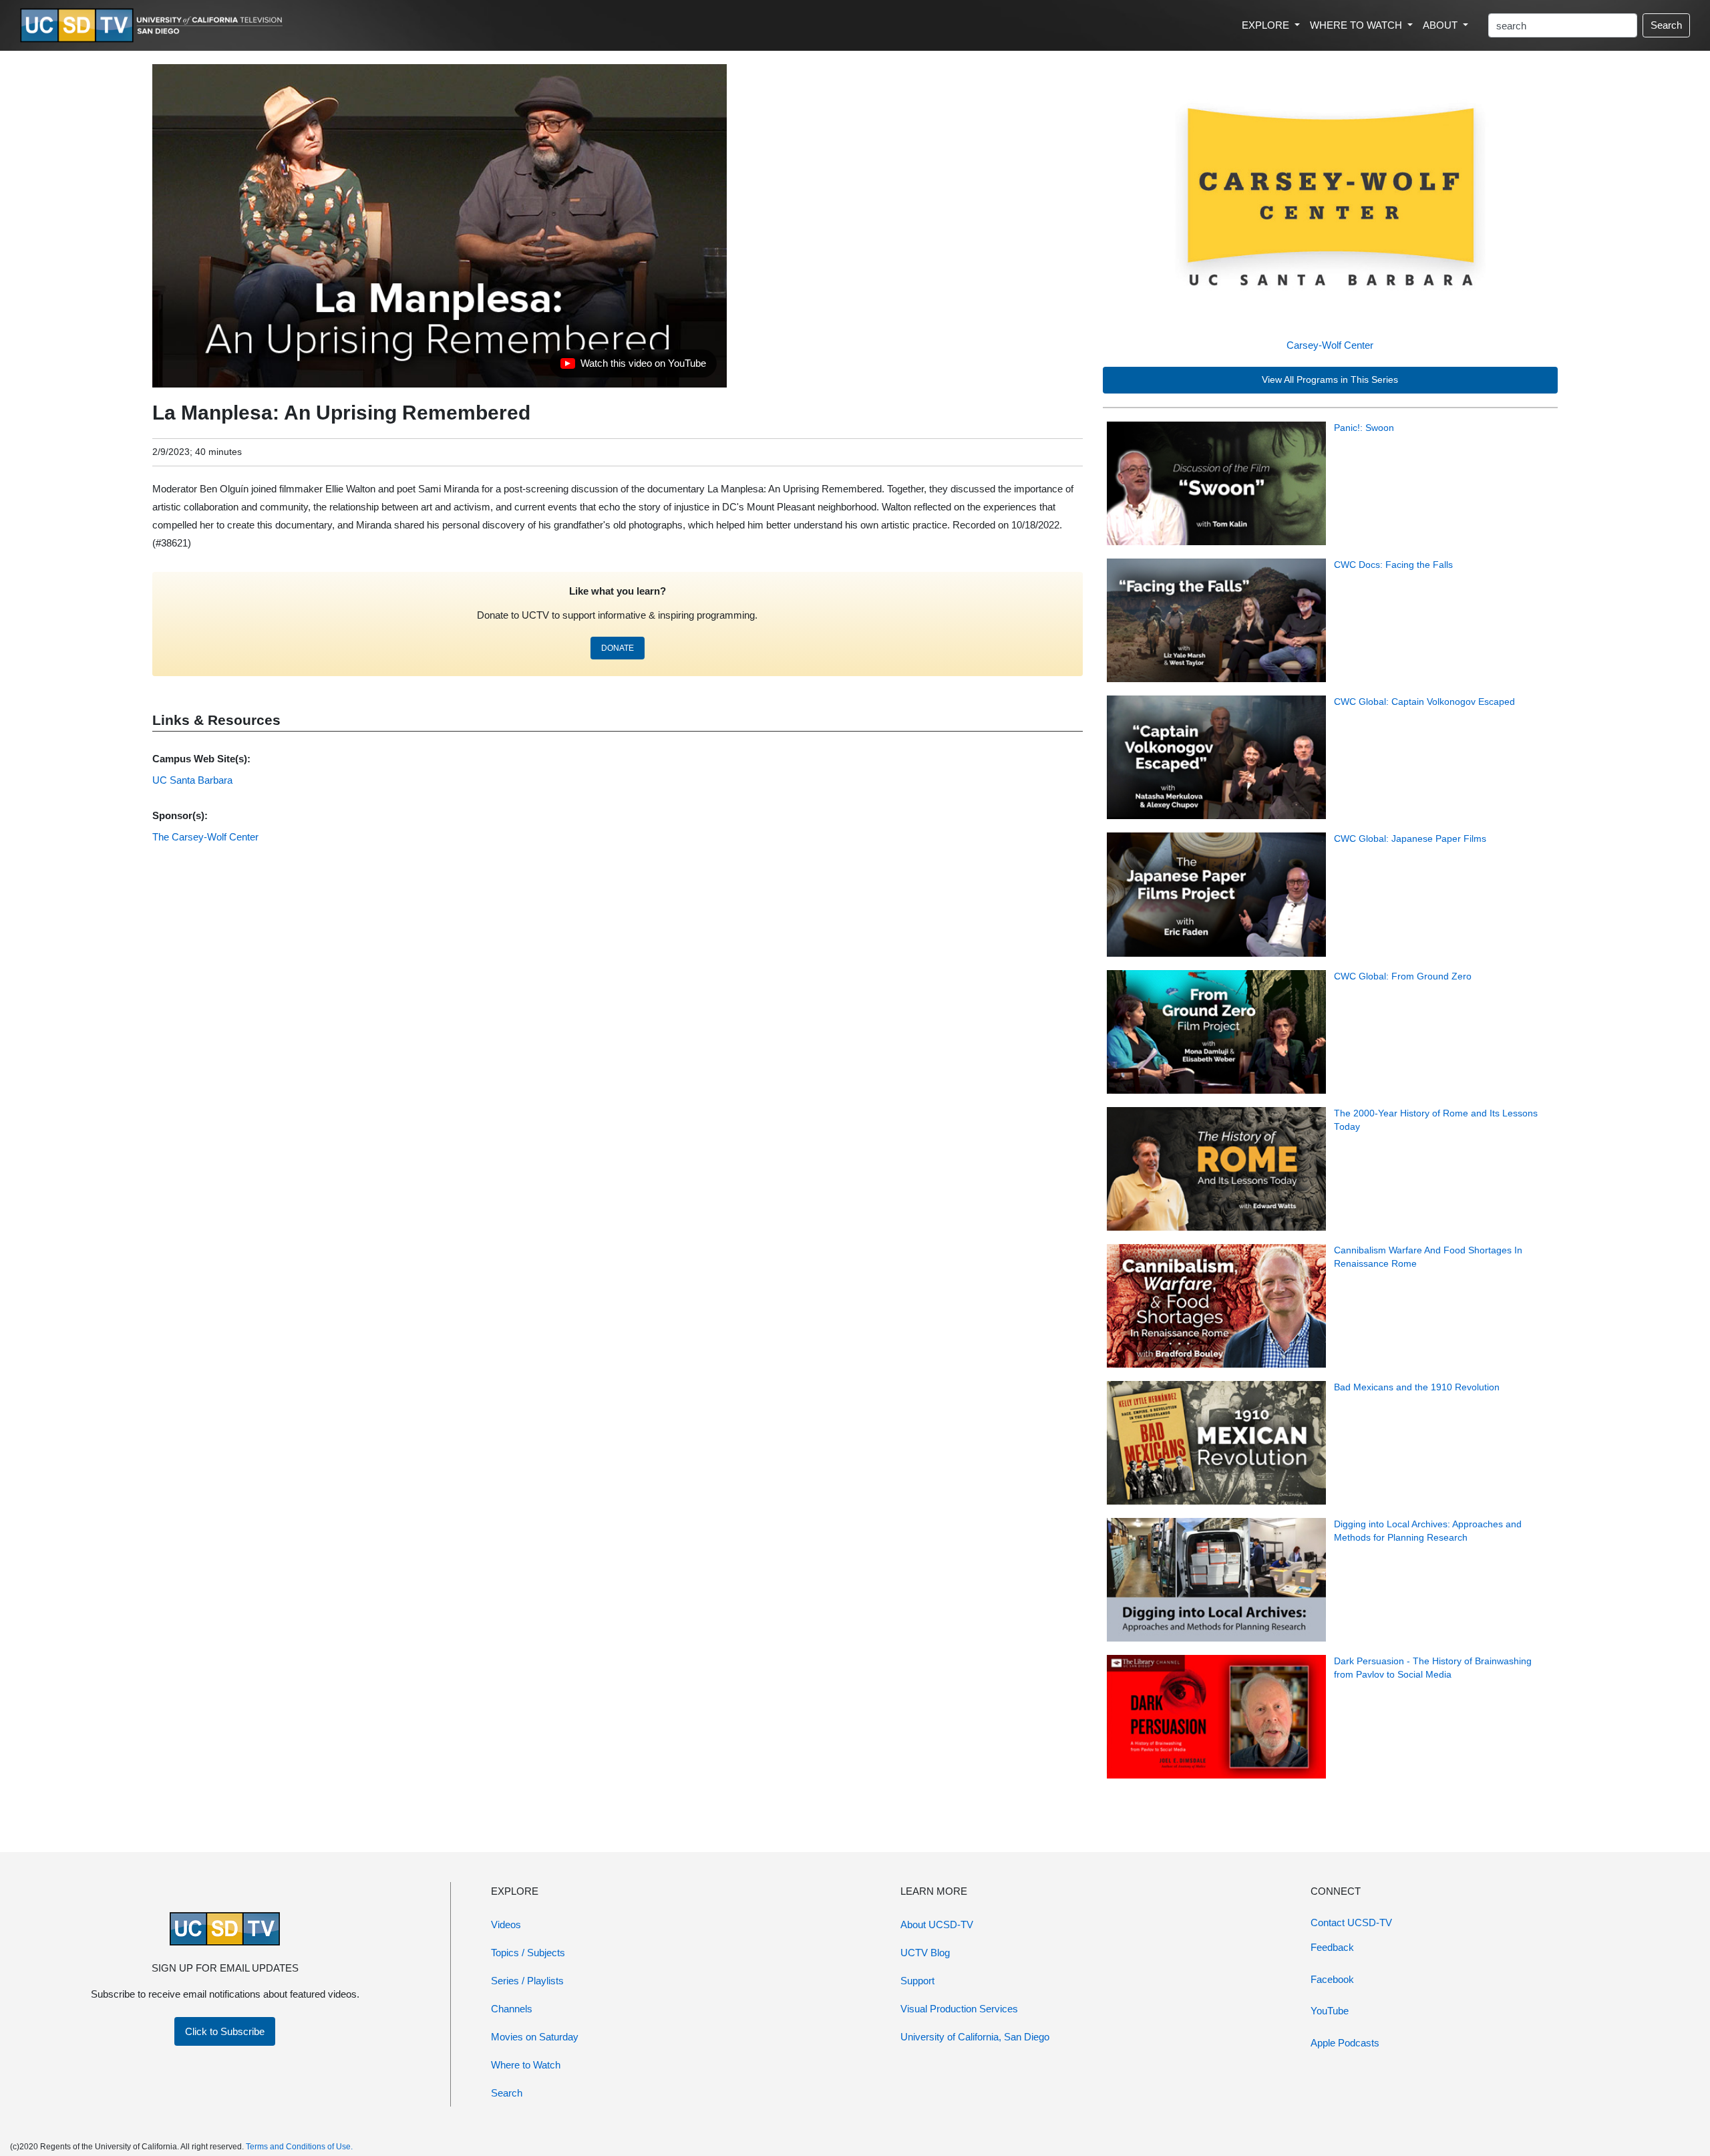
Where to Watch (526, 2065)
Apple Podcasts (1345, 2043)
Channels (512, 2009)
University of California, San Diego (975, 2037)
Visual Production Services (959, 2009)
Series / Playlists (527, 1981)
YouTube (1330, 2011)
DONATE (618, 648)
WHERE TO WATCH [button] (1357, 25)
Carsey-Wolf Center (1330, 345)
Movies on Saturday (535, 2037)
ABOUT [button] (1441, 25)
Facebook (1332, 1979)
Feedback (1332, 1947)
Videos (506, 1924)
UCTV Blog (925, 1953)
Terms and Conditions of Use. (299, 2147)
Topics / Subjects (528, 1953)
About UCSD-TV (937, 1924)
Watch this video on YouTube (633, 367)
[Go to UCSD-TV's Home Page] (154, 26)
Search (1666, 25)
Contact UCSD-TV (1351, 1922)
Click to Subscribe (225, 2031)
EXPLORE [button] (1267, 25)
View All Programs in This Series (1330, 380)
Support (917, 1981)
